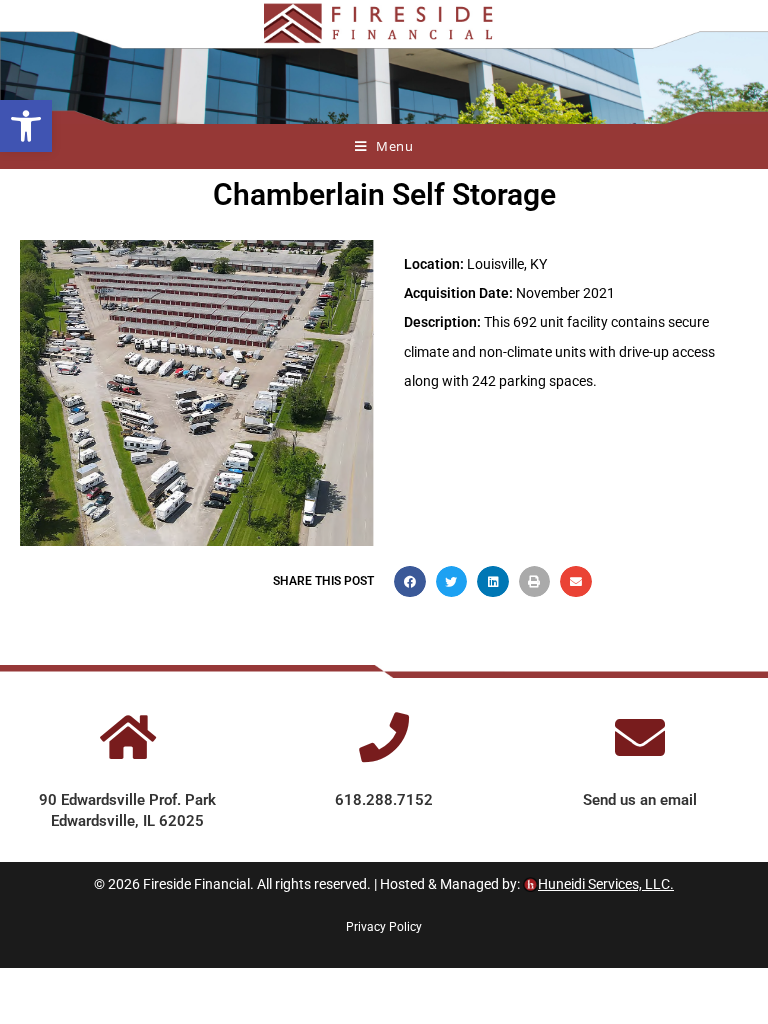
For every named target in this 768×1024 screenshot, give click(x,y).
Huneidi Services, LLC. (606, 884)
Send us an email (640, 800)
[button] (26, 126)
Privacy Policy (384, 927)
